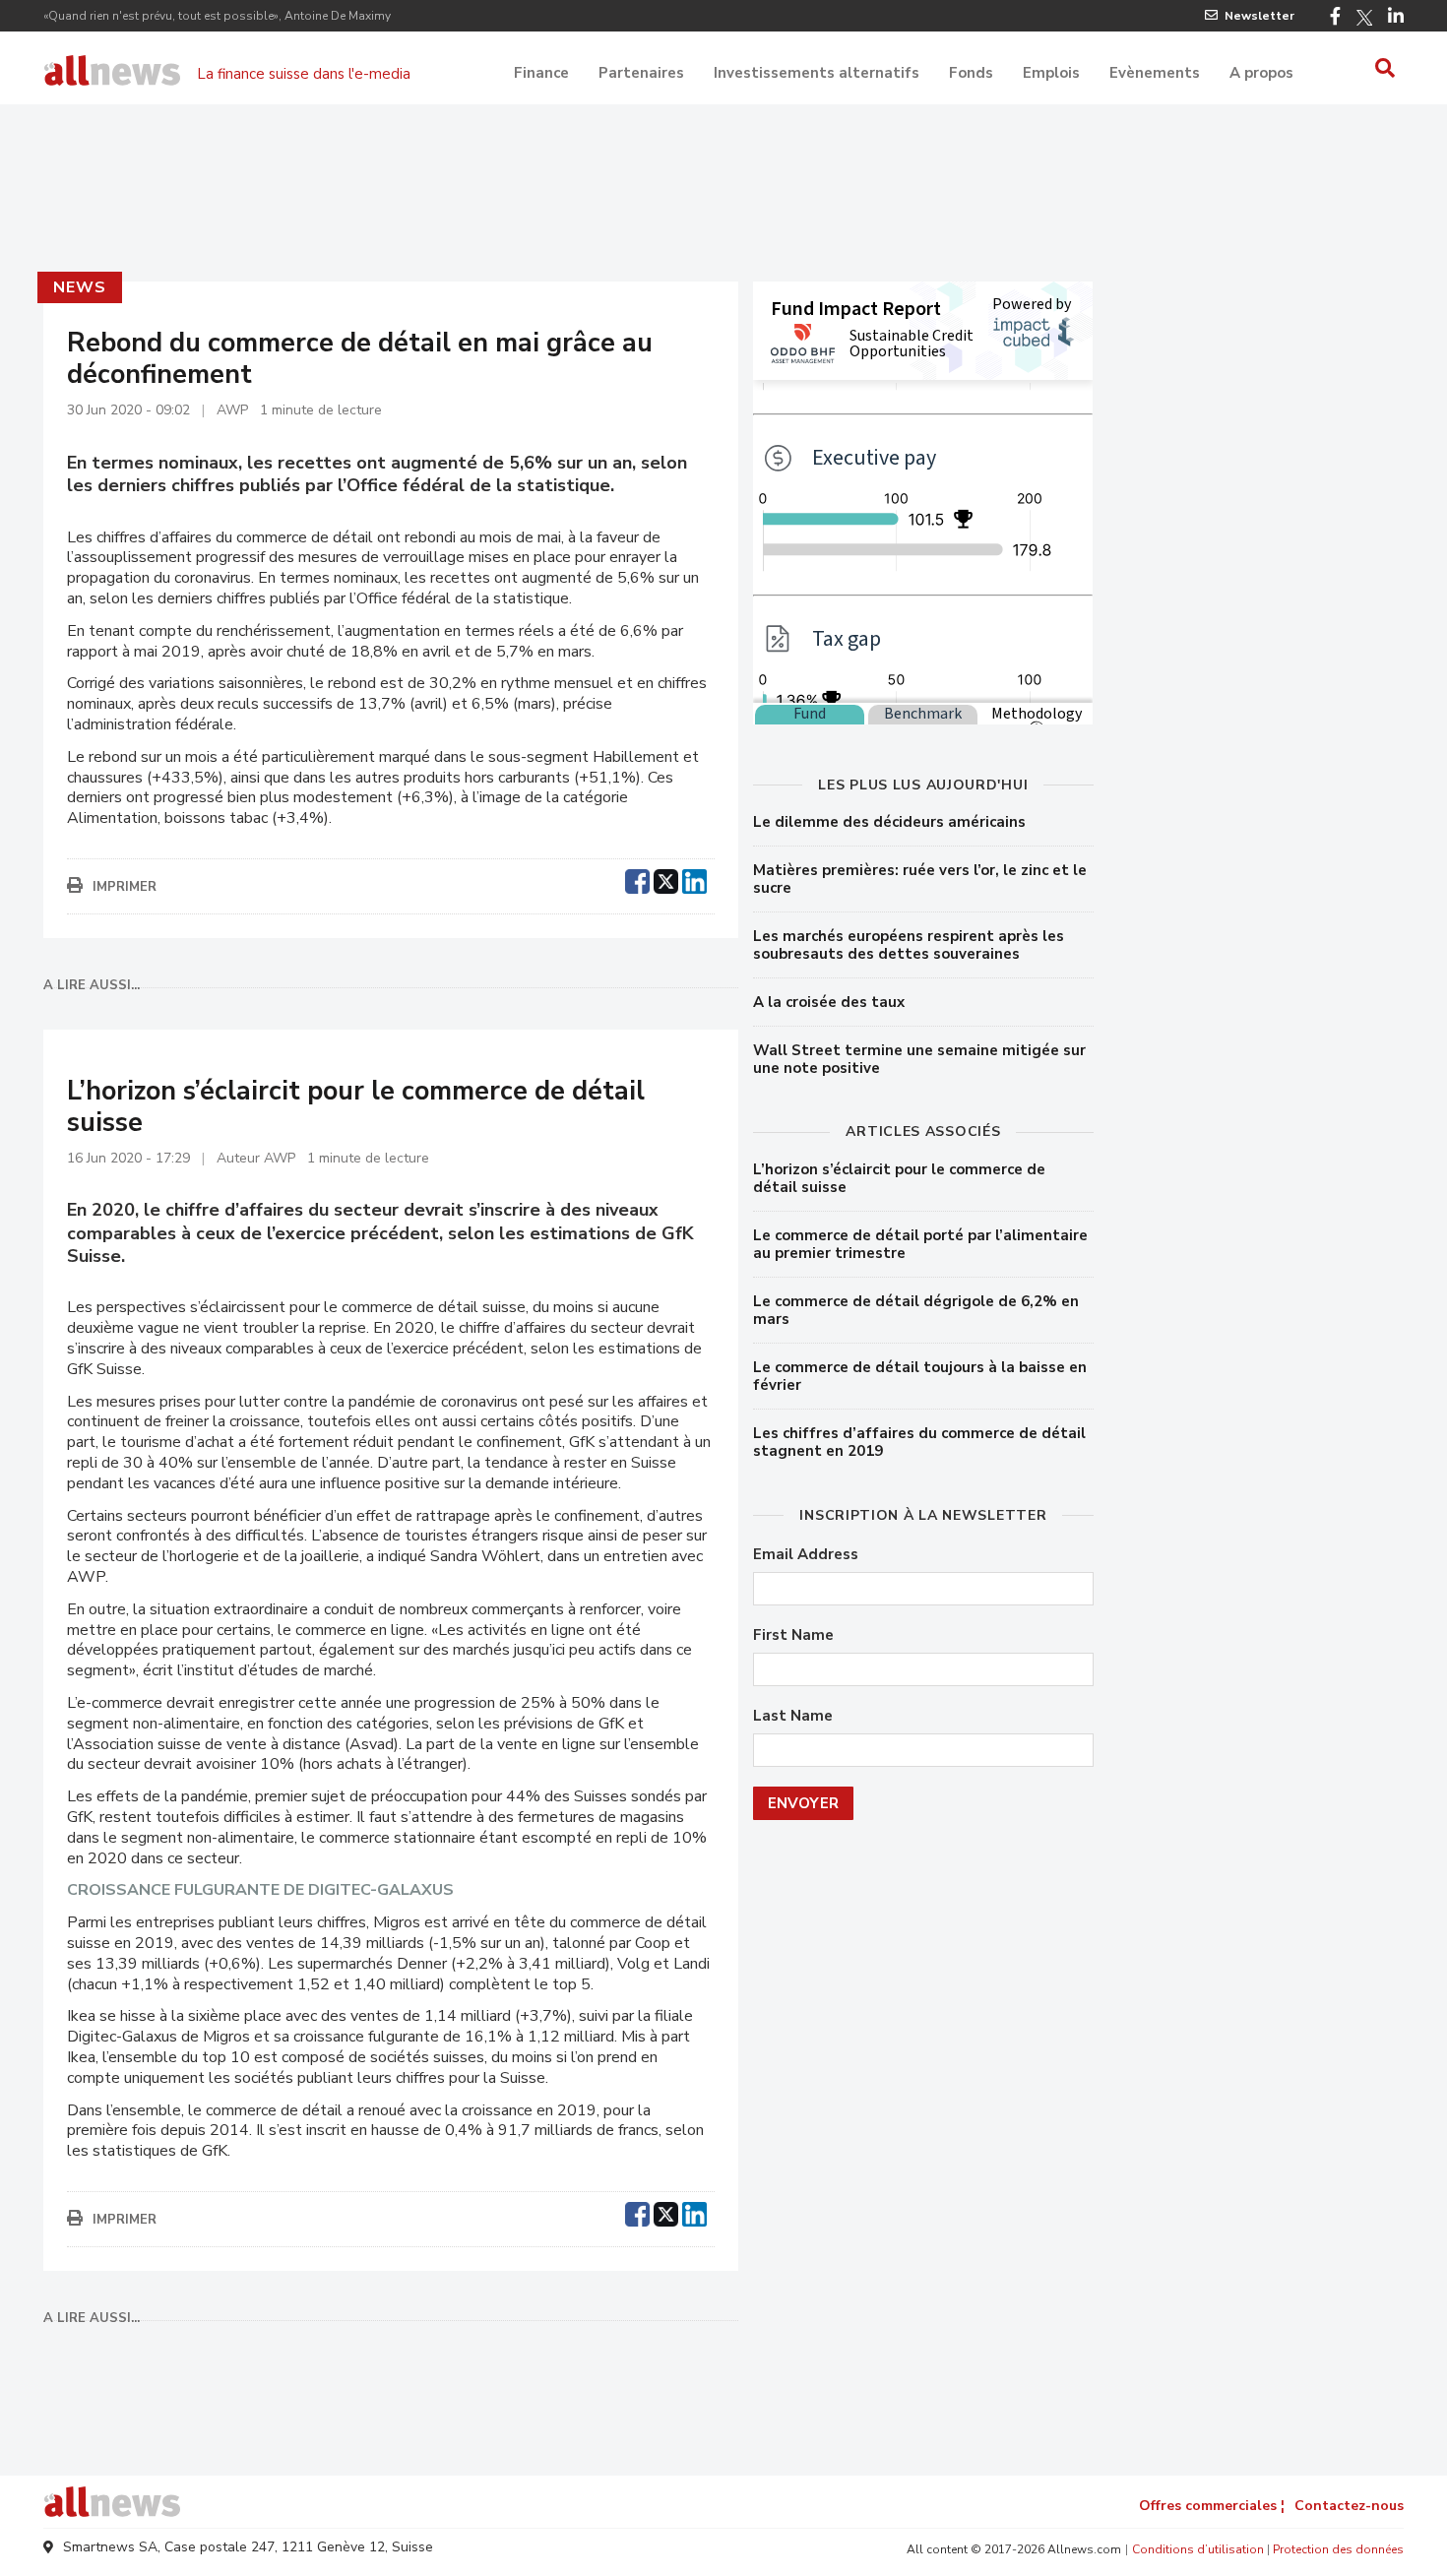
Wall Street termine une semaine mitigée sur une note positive (919, 1059)
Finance (541, 73)
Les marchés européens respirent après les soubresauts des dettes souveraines (909, 945)
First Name (793, 1635)
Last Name (793, 1716)
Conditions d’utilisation (1198, 2549)
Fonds (971, 73)
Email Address (806, 1555)
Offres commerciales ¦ (1212, 2506)
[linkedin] (694, 879)
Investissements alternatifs (817, 73)
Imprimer (125, 887)
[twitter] (666, 879)
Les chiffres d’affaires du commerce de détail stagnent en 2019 (919, 1442)
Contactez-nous (1349, 2506)
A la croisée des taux (829, 1002)
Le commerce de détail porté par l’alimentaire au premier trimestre (920, 1244)
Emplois (1051, 73)
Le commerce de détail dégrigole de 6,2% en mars (916, 1310)
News (79, 287)
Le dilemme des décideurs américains (889, 822)
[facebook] (637, 879)
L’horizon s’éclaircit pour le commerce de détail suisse (899, 1178)
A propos (1261, 73)
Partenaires (641, 73)
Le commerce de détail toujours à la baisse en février (920, 1376)
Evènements (1155, 73)
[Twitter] (1364, 18)
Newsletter (1259, 16)
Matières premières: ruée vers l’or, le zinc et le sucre (920, 879)
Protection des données (1338, 2549)
